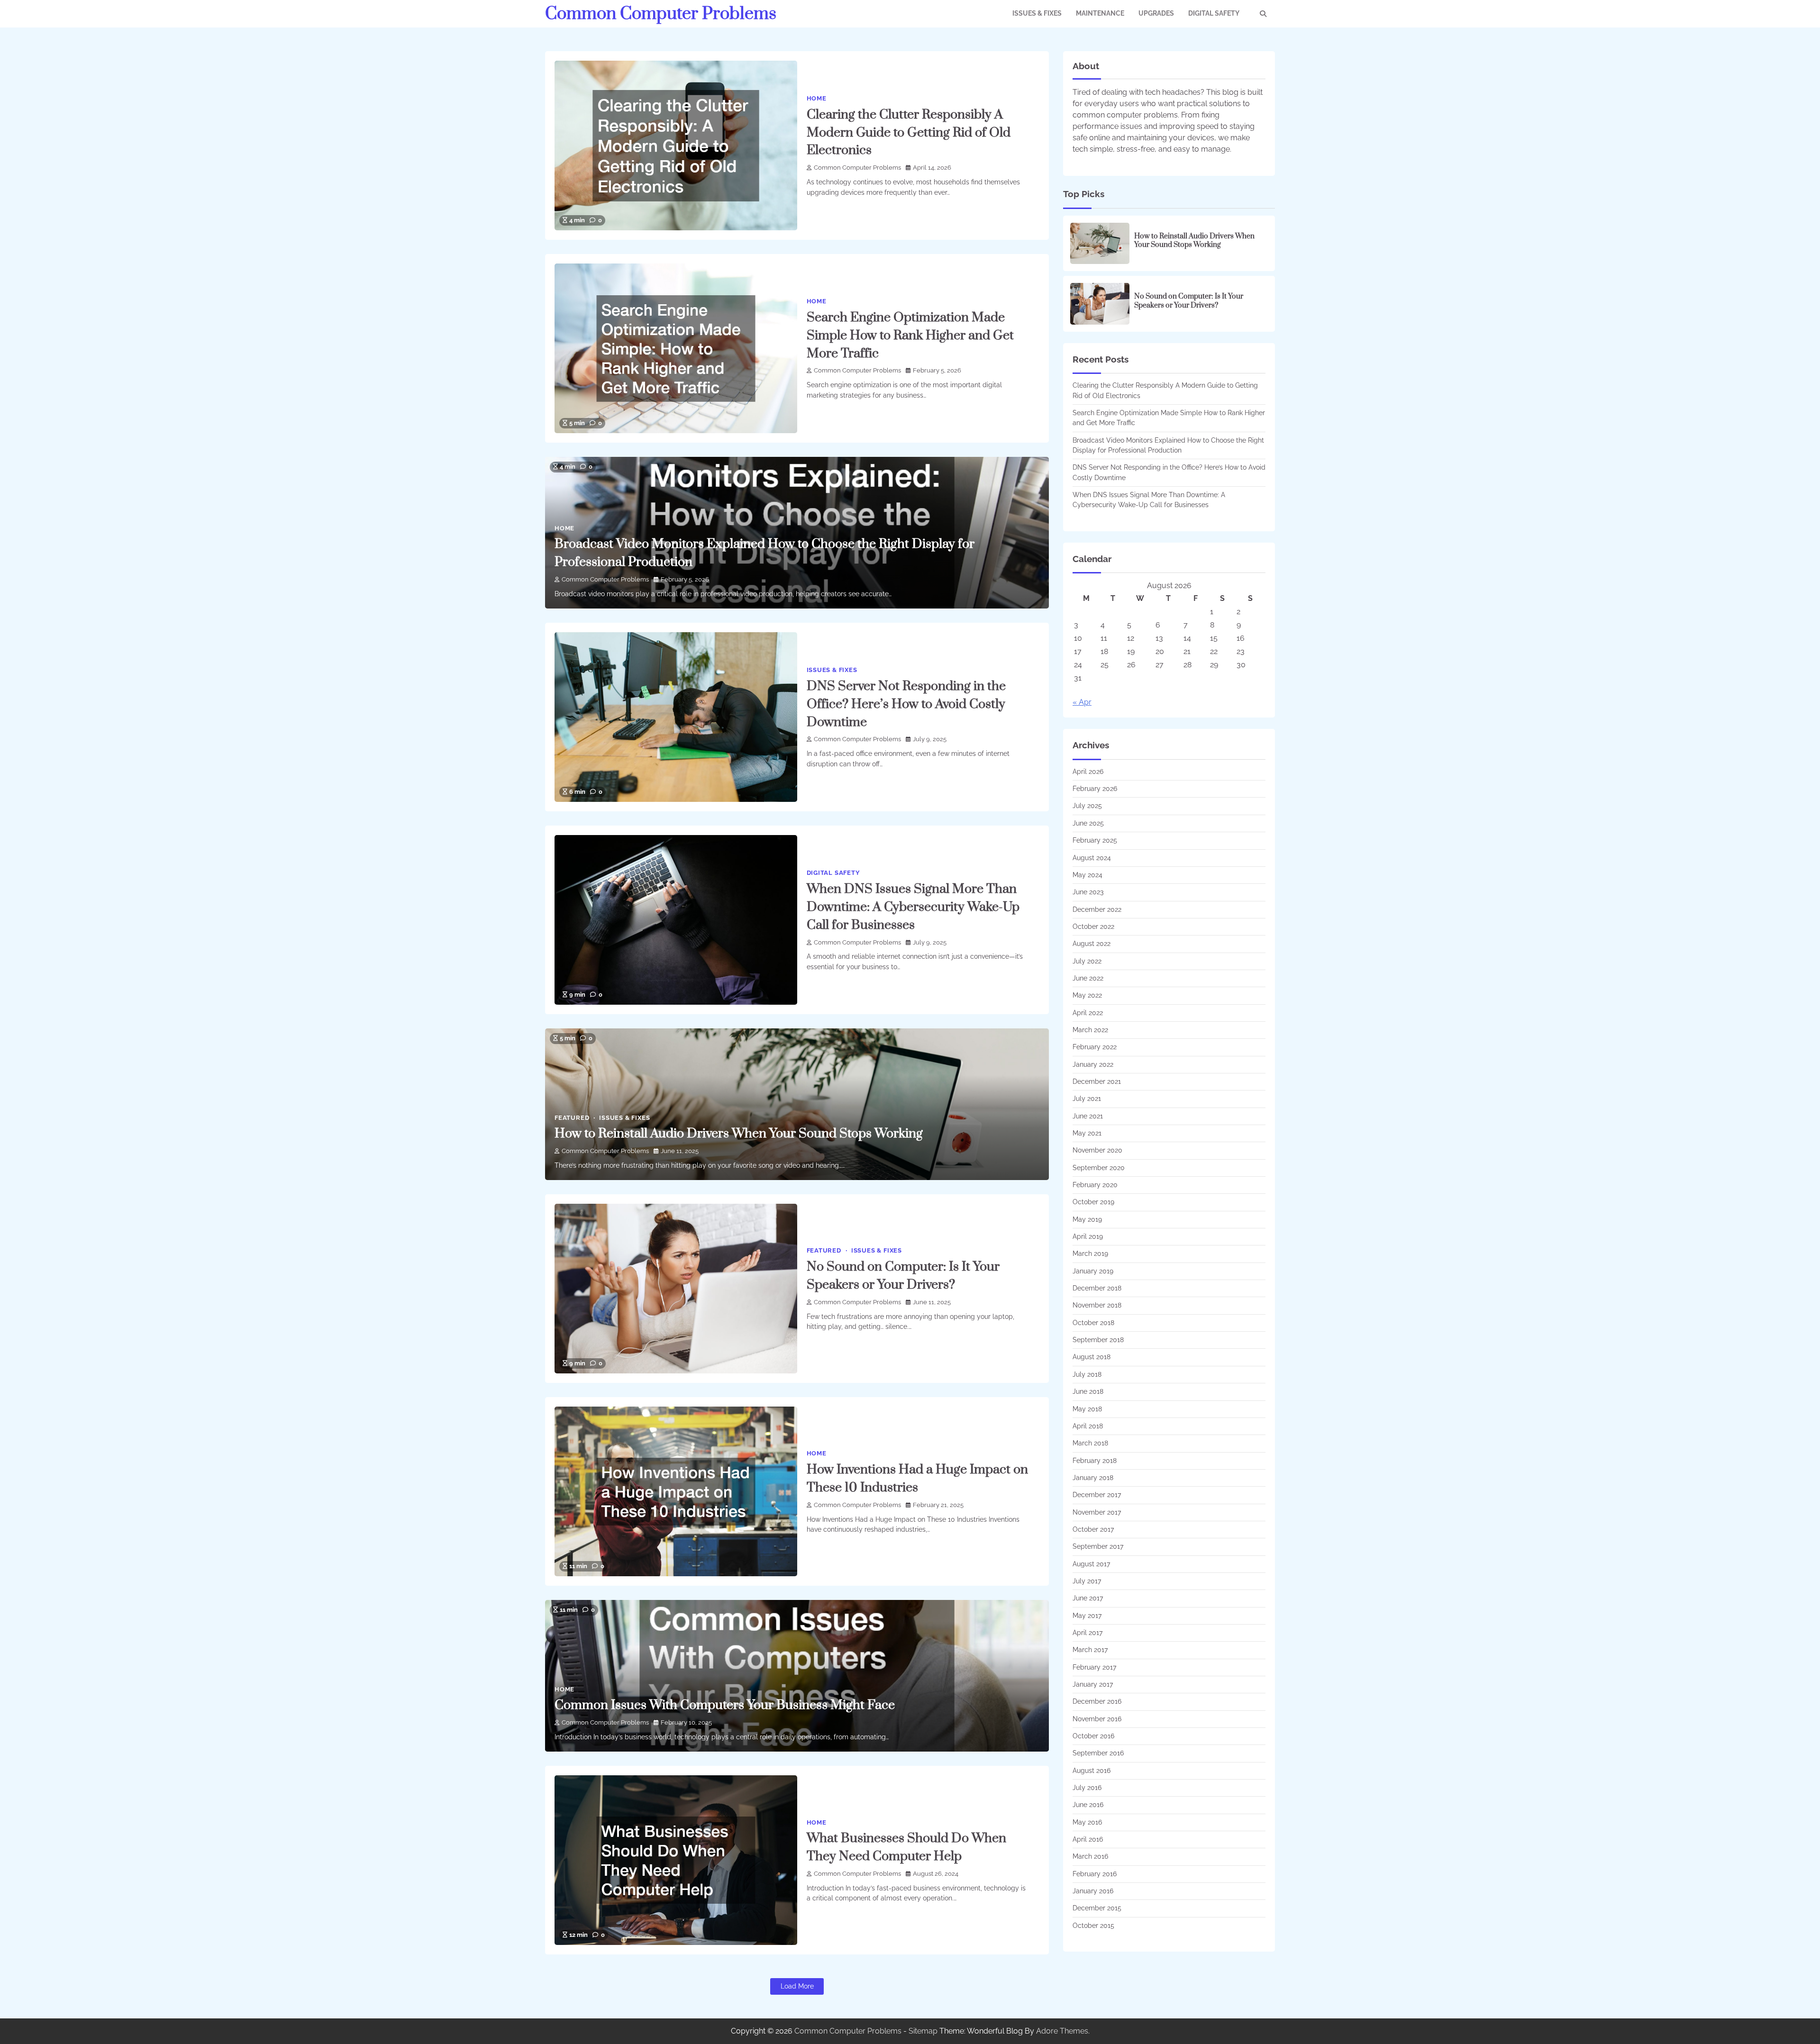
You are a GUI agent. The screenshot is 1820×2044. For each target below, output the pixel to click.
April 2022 (1088, 1013)
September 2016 (1098, 1753)
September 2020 (1099, 1168)
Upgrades (1156, 13)
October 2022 (1093, 927)
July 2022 (1087, 961)
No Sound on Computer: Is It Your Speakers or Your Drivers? (1189, 301)
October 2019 (1093, 1202)
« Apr (1082, 702)
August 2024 (1092, 858)
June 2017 (1088, 1598)
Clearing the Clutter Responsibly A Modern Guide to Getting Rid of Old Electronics (909, 133)
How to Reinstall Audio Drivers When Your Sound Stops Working (739, 1134)
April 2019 (1088, 1236)
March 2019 (1090, 1254)
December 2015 (1097, 1908)
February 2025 (1095, 840)
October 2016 (1093, 1736)
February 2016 (1095, 1874)
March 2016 (1090, 1856)
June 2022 (1088, 978)
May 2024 (1087, 875)
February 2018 (1095, 1461)
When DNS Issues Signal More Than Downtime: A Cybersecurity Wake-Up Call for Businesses (913, 907)
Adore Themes (1062, 2031)
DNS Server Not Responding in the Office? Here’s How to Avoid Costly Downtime (906, 704)
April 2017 (1087, 1633)
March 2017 (1090, 1650)
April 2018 (1088, 1426)
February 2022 (1095, 1047)
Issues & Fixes (1037, 13)
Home (817, 98)
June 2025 (1088, 823)
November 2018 (1097, 1305)
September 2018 (1098, 1340)
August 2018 (1092, 1357)
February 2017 (1094, 1667)
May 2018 (1087, 1409)
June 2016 (1088, 1805)
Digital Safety (1214, 13)
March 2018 (1090, 1443)
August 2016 (1092, 1771)
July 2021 (1087, 1099)
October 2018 (1093, 1323)
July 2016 (1087, 1788)
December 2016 (1097, 1701)
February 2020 (1095, 1185)
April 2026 (1088, 772)
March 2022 (1090, 1030)
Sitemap (923, 2031)
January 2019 (1093, 1271)
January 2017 (1093, 1684)
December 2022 (1097, 909)
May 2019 (1087, 1219)
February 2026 (1095, 789)
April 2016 (1088, 1839)
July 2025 (1087, 806)
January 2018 (1093, 1478)
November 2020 (1097, 1150)
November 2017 (1097, 1512)
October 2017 (1093, 1529)
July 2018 (1087, 1374)
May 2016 (1087, 1822)
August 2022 (1092, 944)
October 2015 (1093, 1926)
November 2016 (1097, 1719)
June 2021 (1088, 1116)
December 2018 (1097, 1288)
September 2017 (1098, 1546)
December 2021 (1097, 1081)
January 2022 (1093, 1064)
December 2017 (1097, 1495)
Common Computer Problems (661, 14)
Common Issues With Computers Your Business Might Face (725, 1705)
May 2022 (1087, 995)
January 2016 (1093, 1891)
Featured (572, 1118)
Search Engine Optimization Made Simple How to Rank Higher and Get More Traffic (910, 336)
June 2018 (1088, 1391)
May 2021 (1087, 1133)
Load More (797, 1986)
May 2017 (1087, 1616)
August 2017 (1091, 1564)
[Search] (1263, 14)
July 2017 (1087, 1581)
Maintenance (1100, 13)
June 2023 (1088, 892)
